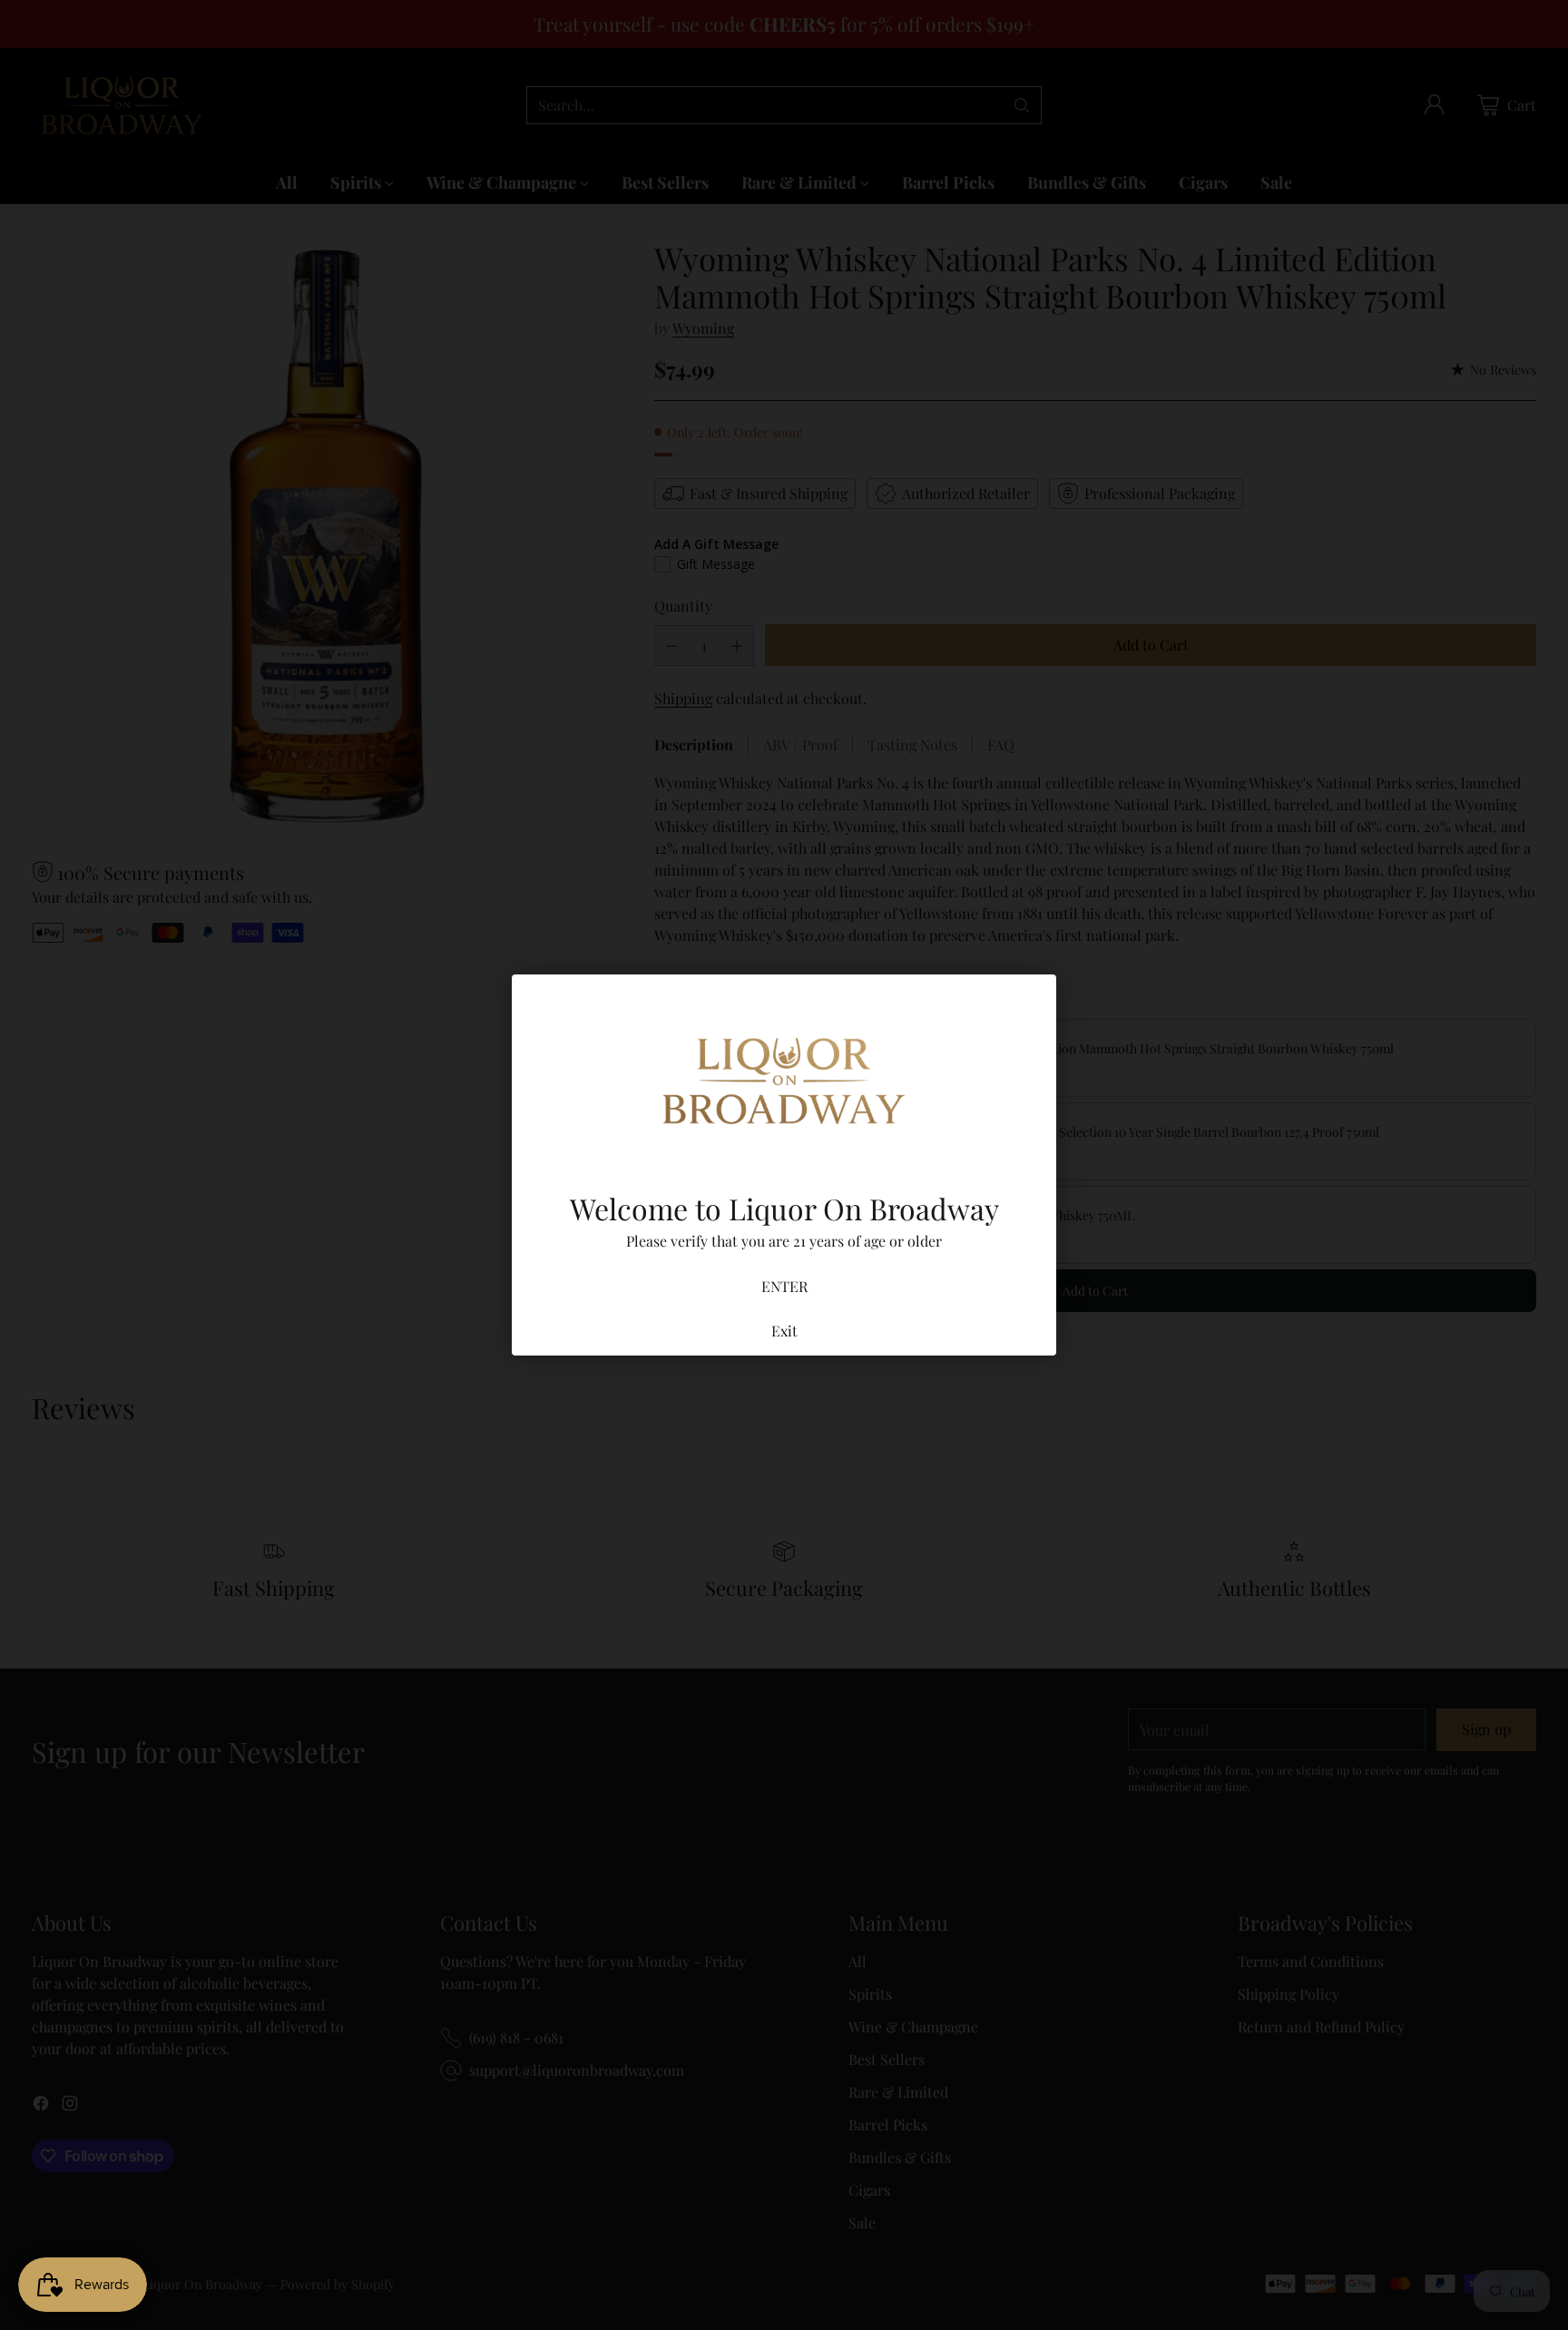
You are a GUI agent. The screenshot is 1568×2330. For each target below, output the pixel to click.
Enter (784, 1286)
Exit (784, 1331)
